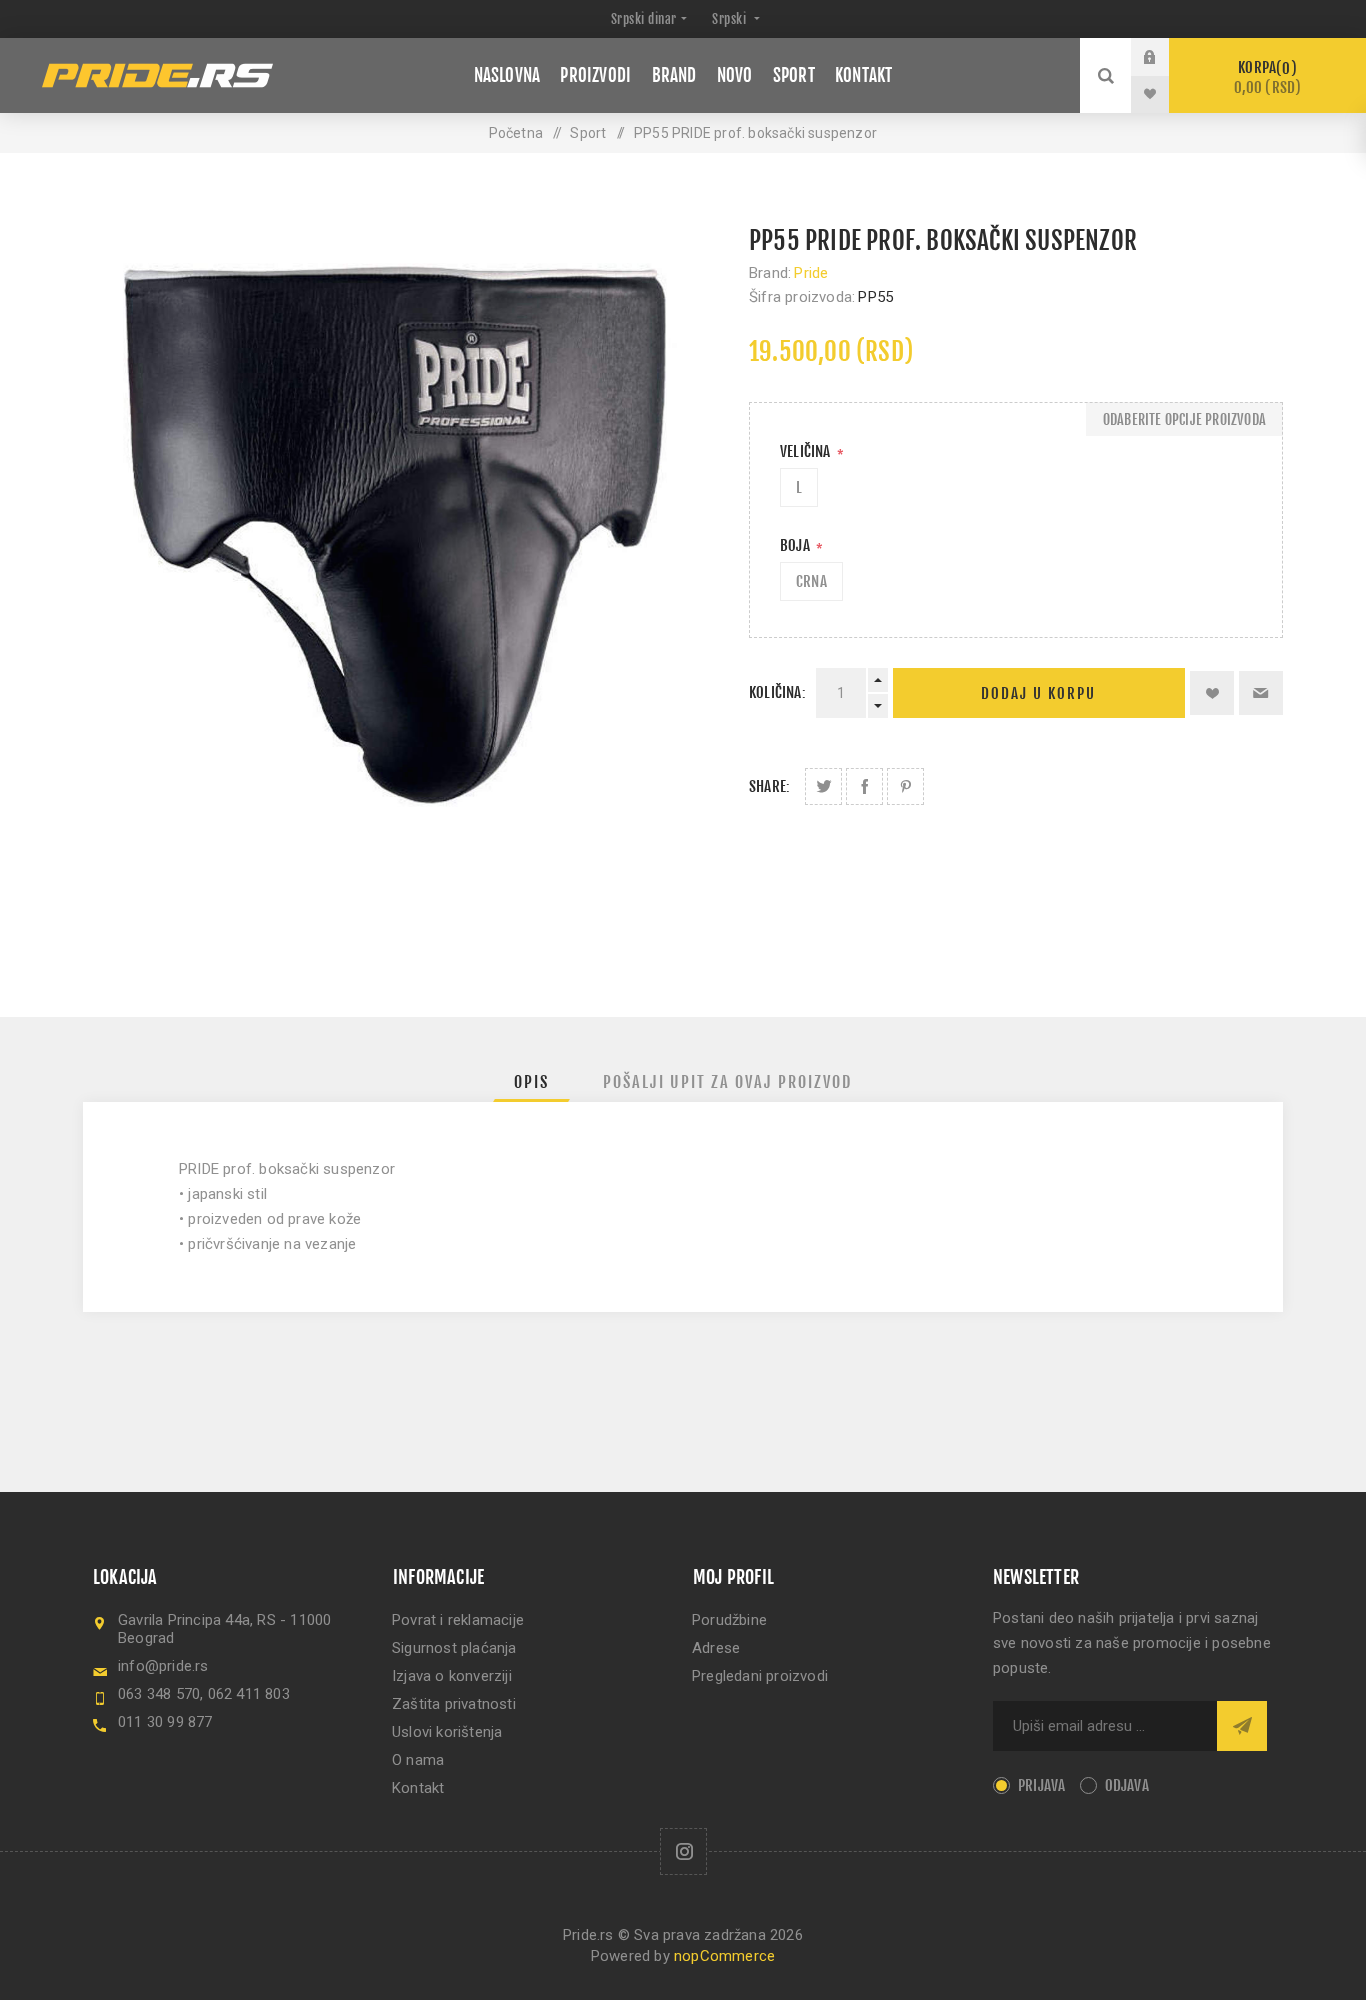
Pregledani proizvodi (760, 1676)
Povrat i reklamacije (458, 1620)
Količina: (777, 692)
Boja (796, 545)
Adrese (716, 1648)
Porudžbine (729, 1620)
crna (811, 581)
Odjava (1127, 1785)
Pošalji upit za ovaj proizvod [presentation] (727, 1082)
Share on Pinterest (905, 786)
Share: (769, 786)
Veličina (807, 451)
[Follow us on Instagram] (683, 1851)
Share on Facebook (864, 786)
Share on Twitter (823, 786)
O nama (418, 1760)
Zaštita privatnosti (454, 1704)
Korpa (1268, 77)
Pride (811, 273)
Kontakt (418, 1788)
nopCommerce (724, 1956)
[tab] (531, 1082)
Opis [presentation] (531, 1082)
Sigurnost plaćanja (454, 1648)
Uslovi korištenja (447, 1732)
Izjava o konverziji (452, 1676)
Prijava (1165, 57)
